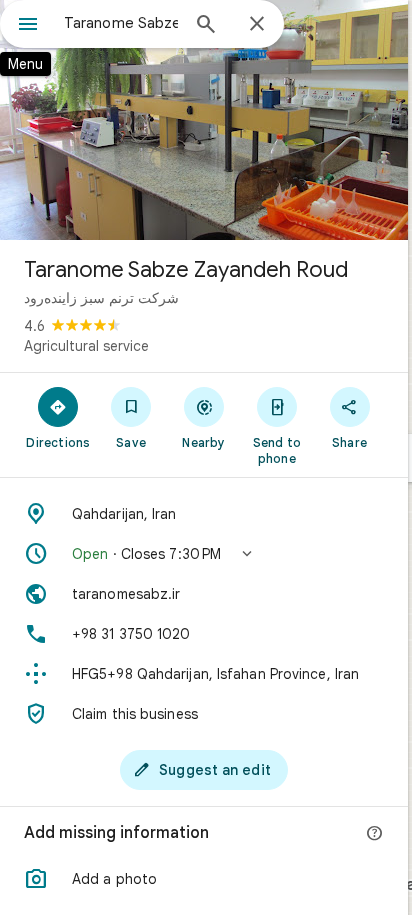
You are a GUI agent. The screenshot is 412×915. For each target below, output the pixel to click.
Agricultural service (86, 346)
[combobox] (121, 23)
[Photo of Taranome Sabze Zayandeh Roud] (204, 120)
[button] (204, 554)
